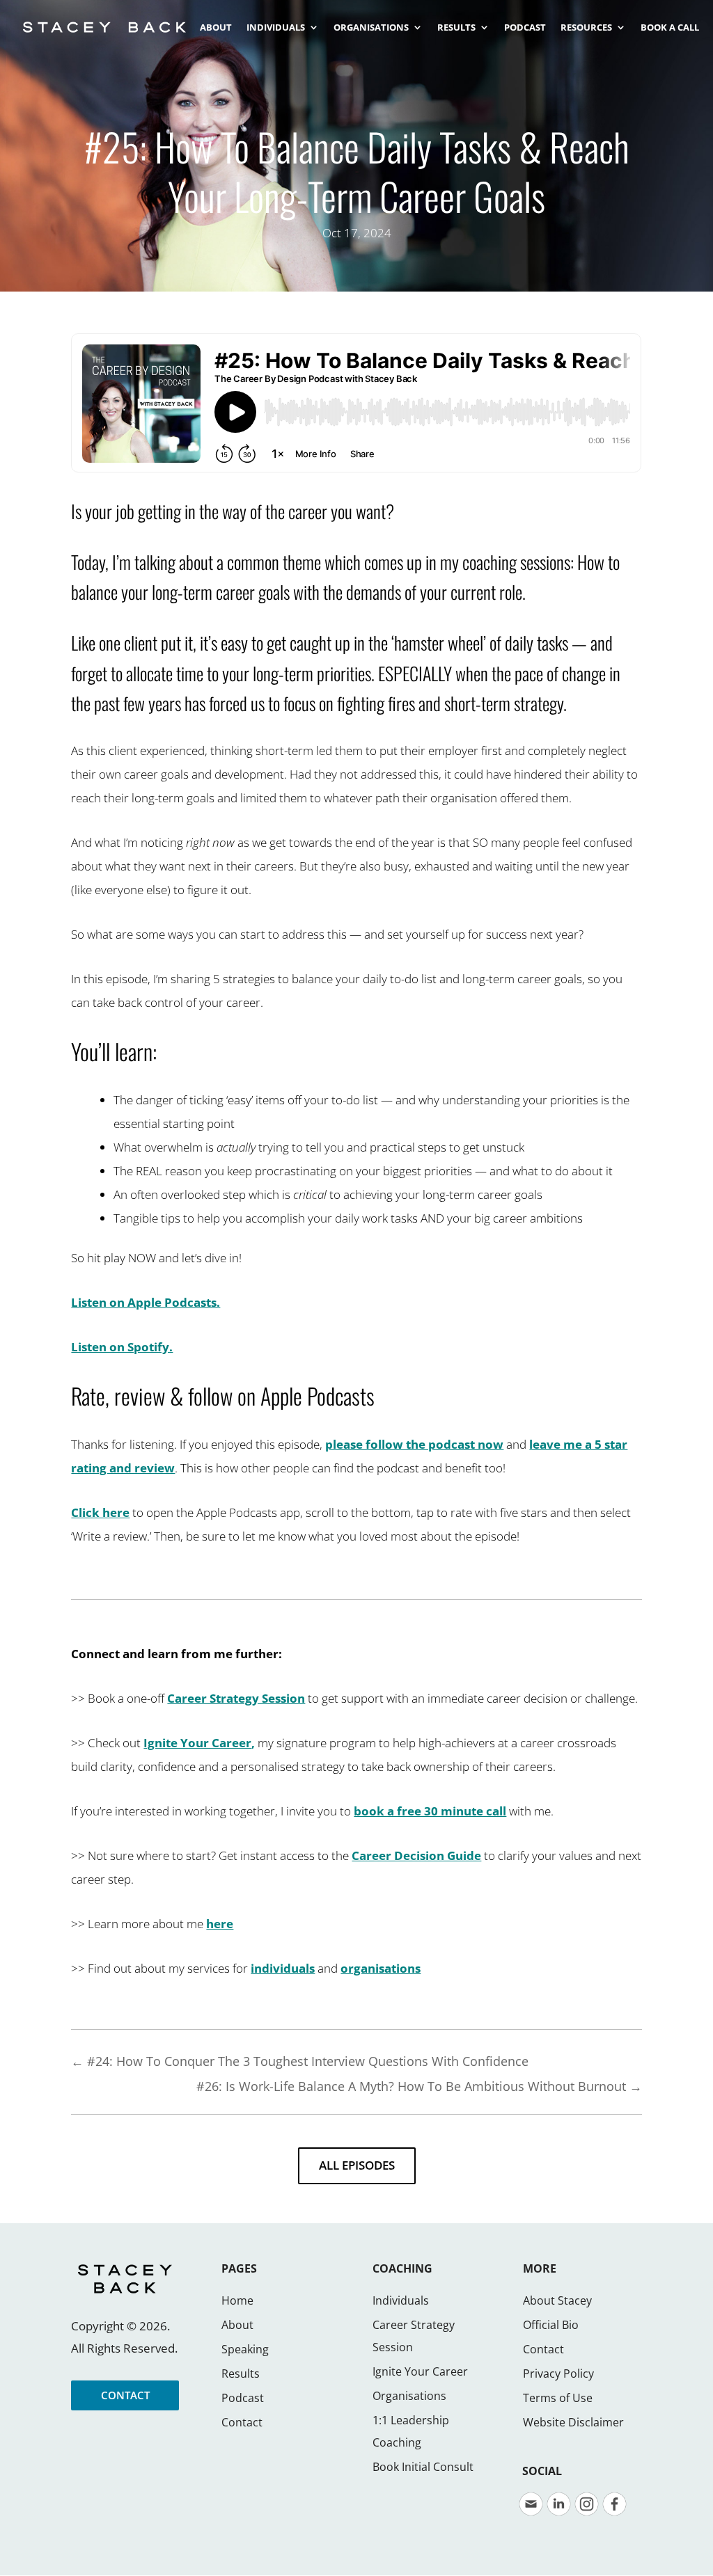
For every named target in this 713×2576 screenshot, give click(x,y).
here (220, 1924)
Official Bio (551, 2325)
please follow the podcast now (414, 1444)
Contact (242, 2422)
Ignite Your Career (197, 1743)
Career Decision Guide (416, 1855)
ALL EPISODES (357, 2165)
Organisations (409, 2396)
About (237, 2325)
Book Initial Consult (423, 2467)
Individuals (401, 2300)
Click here (100, 1512)
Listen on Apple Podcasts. (146, 1302)
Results (241, 2374)
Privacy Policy (558, 2374)
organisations (381, 1968)
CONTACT (125, 2395)
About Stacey (557, 2300)
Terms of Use (558, 2398)
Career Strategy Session (236, 1698)
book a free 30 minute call (430, 1811)
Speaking (245, 2349)
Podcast (243, 2398)
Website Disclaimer (573, 2422)
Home (237, 2300)
